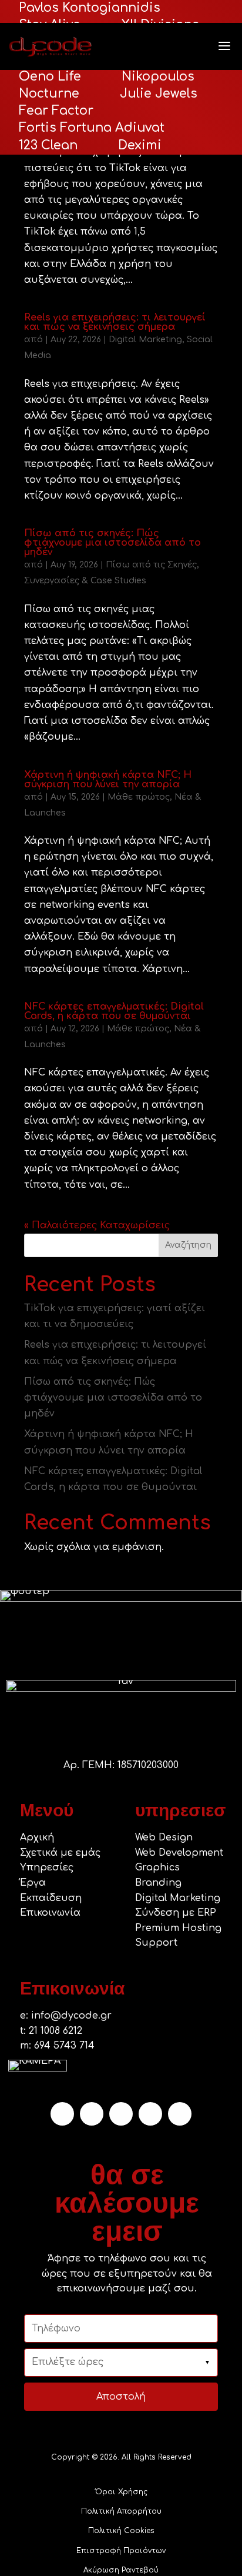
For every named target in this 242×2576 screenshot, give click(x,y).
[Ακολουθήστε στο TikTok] (92, 2114)
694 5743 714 (64, 2046)
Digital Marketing (145, 340)
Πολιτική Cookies (121, 2531)
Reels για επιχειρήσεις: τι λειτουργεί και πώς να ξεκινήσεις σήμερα (115, 322)
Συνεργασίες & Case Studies (85, 581)
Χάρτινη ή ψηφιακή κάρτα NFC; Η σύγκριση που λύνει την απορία (108, 780)
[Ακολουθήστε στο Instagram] (62, 2114)
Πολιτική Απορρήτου (121, 2511)
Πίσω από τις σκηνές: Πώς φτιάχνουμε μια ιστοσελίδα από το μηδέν (112, 543)
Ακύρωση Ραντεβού (121, 2570)
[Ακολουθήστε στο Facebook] (150, 2114)
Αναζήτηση (188, 1245)
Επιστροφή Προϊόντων (121, 2551)
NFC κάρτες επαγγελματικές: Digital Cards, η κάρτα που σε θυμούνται (114, 1011)
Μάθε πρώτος (139, 797)
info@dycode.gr (71, 2016)
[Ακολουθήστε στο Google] (121, 2114)
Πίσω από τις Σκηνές (151, 565)
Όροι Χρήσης (121, 2492)
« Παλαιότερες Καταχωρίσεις (97, 1225)
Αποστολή (121, 2397)
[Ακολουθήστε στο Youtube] (180, 2114)
